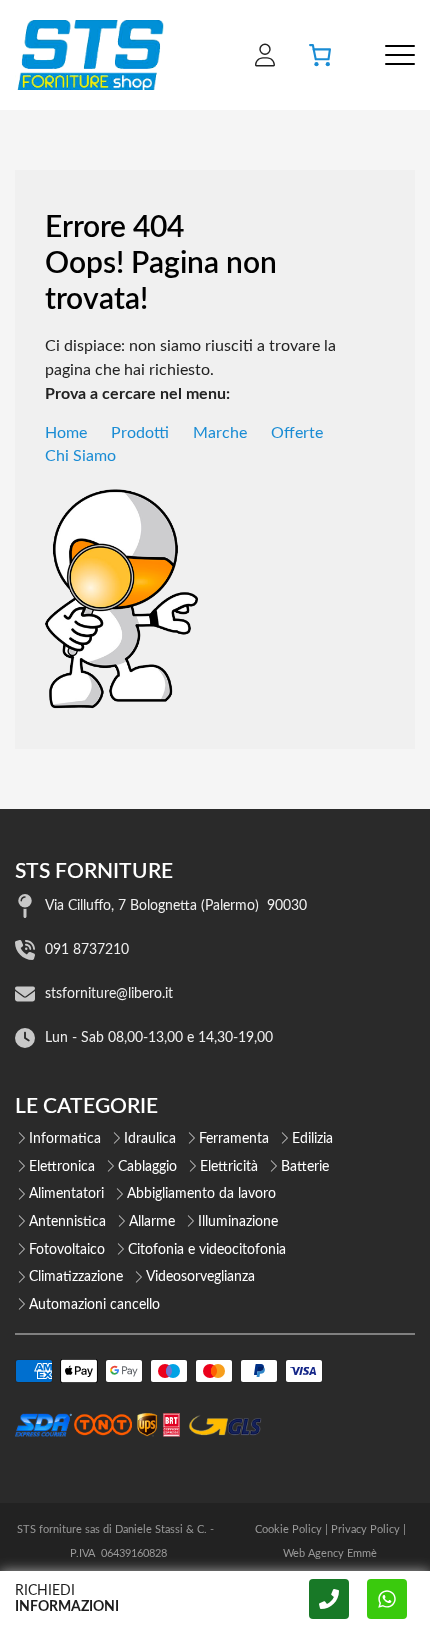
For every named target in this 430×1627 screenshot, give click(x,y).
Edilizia (312, 1139)
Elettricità (229, 1167)
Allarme (152, 1222)
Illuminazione (238, 1222)
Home (66, 433)
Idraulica (150, 1139)
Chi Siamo (80, 456)
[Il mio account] (265, 55)
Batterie (305, 1167)
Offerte (297, 433)
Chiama (329, 1599)
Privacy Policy (365, 1529)
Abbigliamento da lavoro (201, 1194)
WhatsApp (387, 1599)
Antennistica (67, 1222)
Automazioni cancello (94, 1305)
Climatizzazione (76, 1277)
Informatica (65, 1139)
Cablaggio (147, 1167)
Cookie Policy (288, 1529)
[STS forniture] (89, 55)
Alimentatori (66, 1194)
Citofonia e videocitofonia (207, 1250)
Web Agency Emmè (330, 1553)
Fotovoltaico (67, 1250)
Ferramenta (234, 1139)
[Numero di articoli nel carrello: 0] (320, 55)
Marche (220, 433)
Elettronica (62, 1167)
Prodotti (140, 433)
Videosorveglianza (200, 1277)
